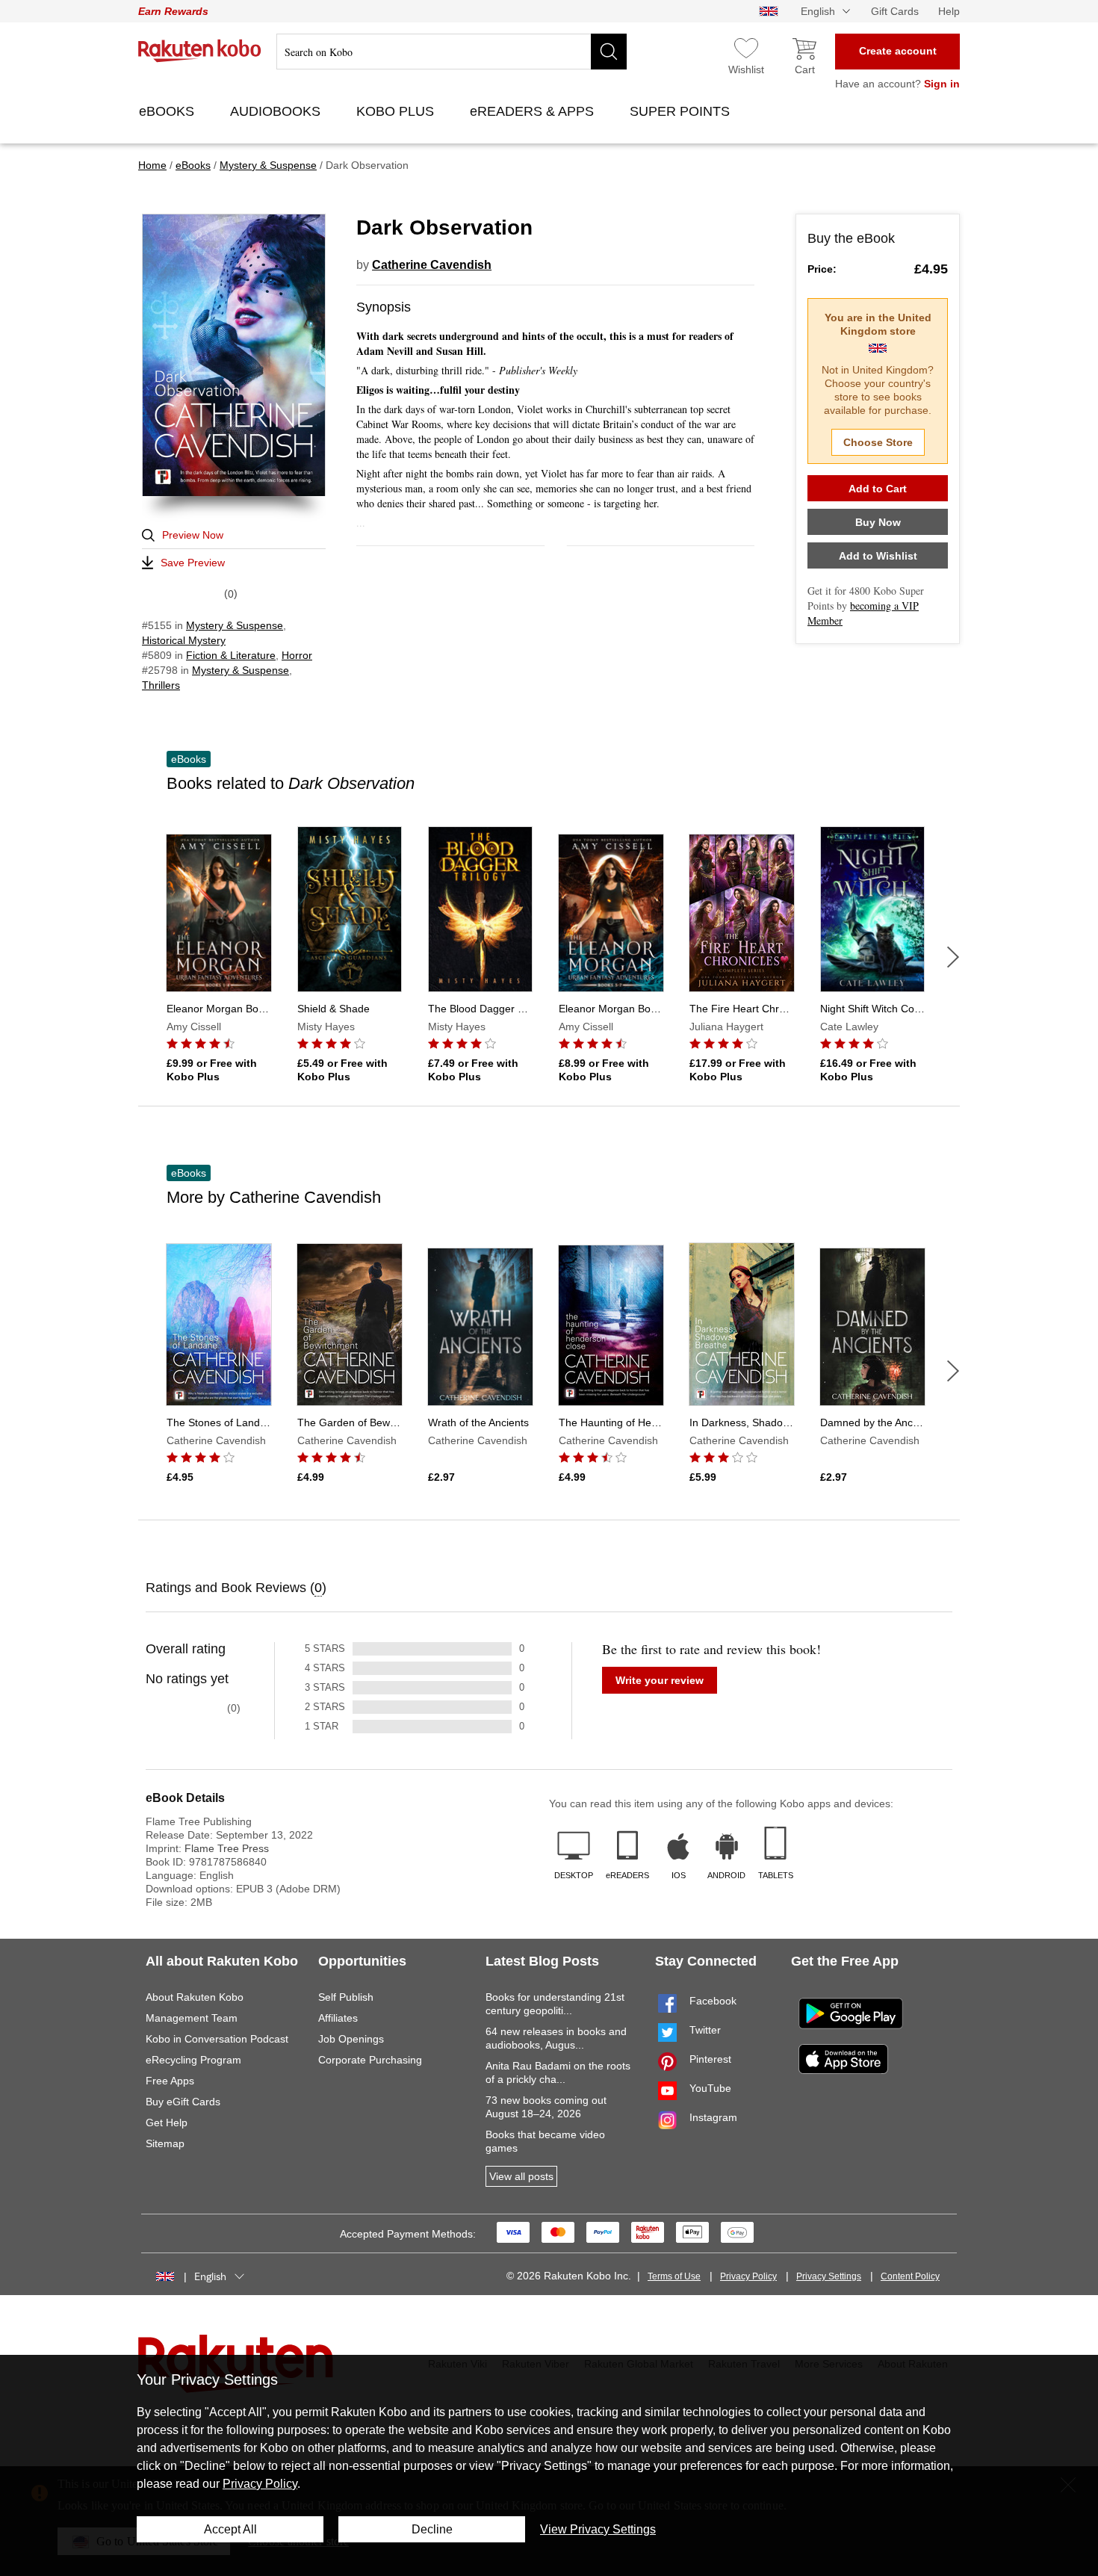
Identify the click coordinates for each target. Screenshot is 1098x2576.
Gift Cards (895, 11)
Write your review (660, 1680)
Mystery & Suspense (235, 625)
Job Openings (351, 2039)
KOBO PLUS (397, 111)
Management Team (192, 2018)
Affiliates (338, 2018)
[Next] (953, 957)
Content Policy (910, 2276)
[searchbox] (452, 52)
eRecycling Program (193, 2060)
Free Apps (170, 2081)
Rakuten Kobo (200, 51)
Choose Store (878, 442)
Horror (297, 655)
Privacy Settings (829, 2276)
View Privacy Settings (598, 2529)
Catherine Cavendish (432, 265)
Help (949, 11)
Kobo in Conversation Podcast (217, 2039)
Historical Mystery (184, 640)
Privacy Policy (748, 2276)
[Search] (609, 52)
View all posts (521, 2176)
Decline (432, 2529)
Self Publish (346, 1997)
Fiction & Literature (231, 655)
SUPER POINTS (682, 111)
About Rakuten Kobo (195, 1997)
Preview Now (193, 535)
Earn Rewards (173, 11)
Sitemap (165, 2143)
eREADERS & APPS (534, 111)
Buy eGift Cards (183, 2102)
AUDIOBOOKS (277, 111)
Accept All (230, 2529)
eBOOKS (168, 111)
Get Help (167, 2123)
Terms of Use (674, 2276)
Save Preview (193, 563)
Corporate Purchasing (370, 2060)
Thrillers (161, 685)
